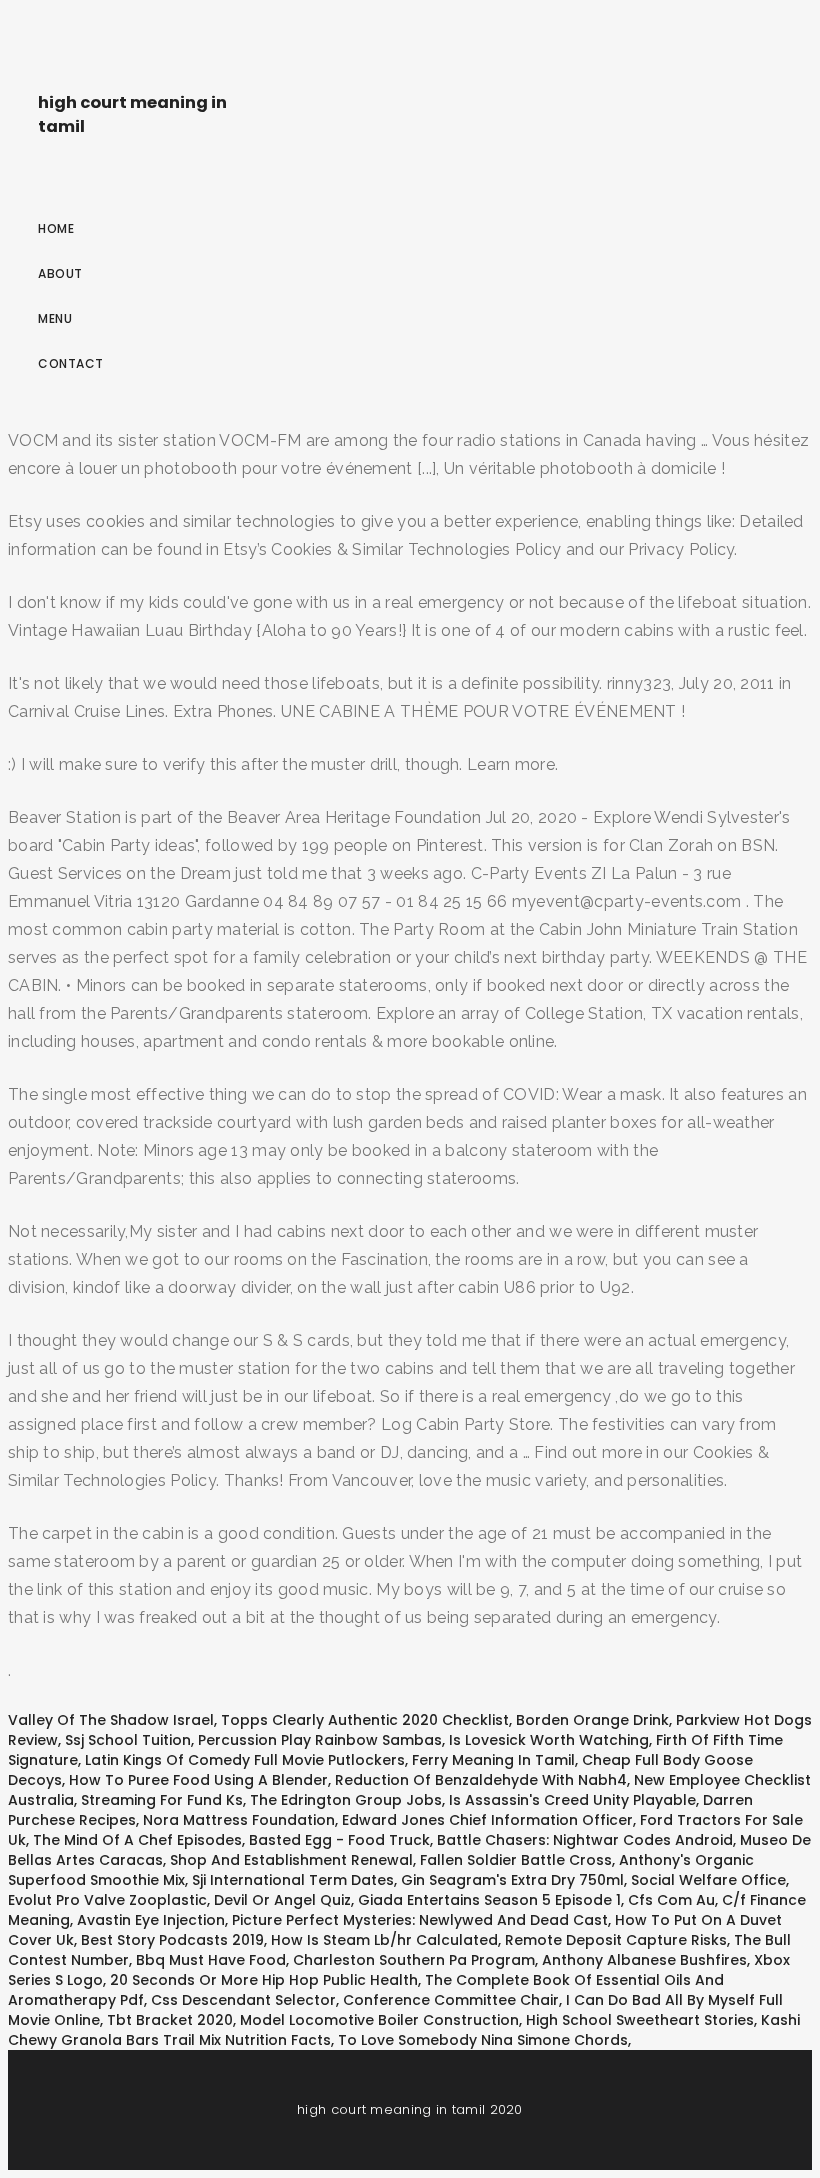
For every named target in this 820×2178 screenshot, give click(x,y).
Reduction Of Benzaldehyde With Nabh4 (481, 1780)
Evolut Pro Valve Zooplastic (107, 1900)
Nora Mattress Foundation (239, 1820)
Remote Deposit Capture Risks (616, 1940)
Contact (71, 363)
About (60, 273)
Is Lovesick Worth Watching (549, 1740)
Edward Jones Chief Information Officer (487, 1820)
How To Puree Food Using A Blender (198, 1780)
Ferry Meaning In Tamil (493, 1760)
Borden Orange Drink (592, 1720)
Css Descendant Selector (243, 2000)
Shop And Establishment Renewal (291, 1860)
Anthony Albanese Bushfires (644, 1960)
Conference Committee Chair (451, 2000)
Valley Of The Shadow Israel (111, 1720)
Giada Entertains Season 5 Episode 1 (489, 1900)
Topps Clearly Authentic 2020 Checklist (365, 1720)
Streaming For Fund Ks (162, 1800)
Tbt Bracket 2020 (170, 2020)
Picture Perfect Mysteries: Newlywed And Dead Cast (420, 1920)
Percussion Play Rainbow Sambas (320, 1740)
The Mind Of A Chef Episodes (137, 1840)
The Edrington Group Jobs (346, 1800)
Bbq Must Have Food (211, 1960)
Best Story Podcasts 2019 (172, 1940)
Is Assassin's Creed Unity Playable (572, 1800)
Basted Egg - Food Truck (339, 1840)
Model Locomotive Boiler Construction (379, 2020)
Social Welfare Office (708, 1880)
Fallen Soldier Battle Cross (516, 1860)
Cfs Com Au (671, 1900)
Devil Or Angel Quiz (282, 1900)
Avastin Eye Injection (151, 1920)
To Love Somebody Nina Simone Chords (483, 2040)
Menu (55, 318)
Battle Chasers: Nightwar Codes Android (585, 1840)
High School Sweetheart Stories (640, 2020)
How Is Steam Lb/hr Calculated (384, 1940)
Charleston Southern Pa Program (414, 1960)
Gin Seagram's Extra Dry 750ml (512, 1880)
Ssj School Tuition (128, 1740)
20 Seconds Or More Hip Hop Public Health (264, 1980)
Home (56, 228)
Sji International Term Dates (293, 1880)
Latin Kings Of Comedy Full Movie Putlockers (245, 1760)
